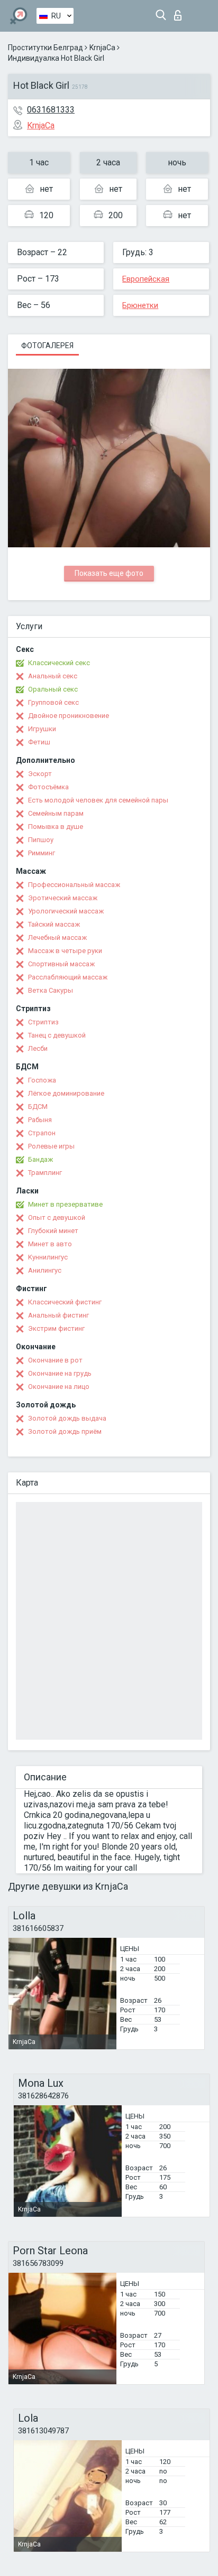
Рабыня (40, 1120)
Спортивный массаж (61, 964)
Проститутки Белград (46, 48)
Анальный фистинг (58, 1315)
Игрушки (42, 729)
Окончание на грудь (60, 1373)
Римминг (42, 853)
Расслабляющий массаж (68, 977)
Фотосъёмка (48, 787)
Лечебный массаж (57, 937)
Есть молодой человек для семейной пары (98, 800)
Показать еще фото (109, 573)
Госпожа (42, 1080)
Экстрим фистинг (56, 1328)
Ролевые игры (51, 1146)
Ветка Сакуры (51, 990)
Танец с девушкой (57, 1035)
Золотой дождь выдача (67, 1418)
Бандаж (40, 1159)
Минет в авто (50, 1244)
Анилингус (45, 1270)
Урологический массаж (66, 911)
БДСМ (38, 1107)
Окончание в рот (55, 1360)
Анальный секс (53, 676)
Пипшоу (41, 840)
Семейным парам (56, 813)
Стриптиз (43, 1022)
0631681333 (51, 110)
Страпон (42, 1133)
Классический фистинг (65, 1302)
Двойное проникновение (69, 716)
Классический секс (59, 663)
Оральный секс (53, 689)
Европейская (146, 279)
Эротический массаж (63, 898)
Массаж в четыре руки (65, 951)
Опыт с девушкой (57, 1217)
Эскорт (40, 774)
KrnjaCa (102, 48)
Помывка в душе (56, 827)
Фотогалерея (47, 346)
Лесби (38, 1048)
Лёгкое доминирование (66, 1093)
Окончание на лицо (59, 1387)
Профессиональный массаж (74, 885)
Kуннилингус (48, 1257)
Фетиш (39, 742)
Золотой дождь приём (65, 1431)
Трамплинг (45, 1173)
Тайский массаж (54, 924)
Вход (180, 12)
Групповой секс (53, 702)
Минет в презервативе (65, 1204)
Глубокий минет (53, 1231)
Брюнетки (140, 305)
